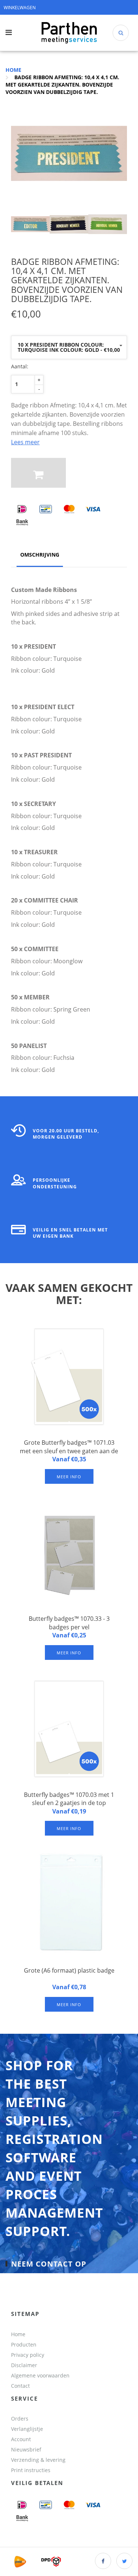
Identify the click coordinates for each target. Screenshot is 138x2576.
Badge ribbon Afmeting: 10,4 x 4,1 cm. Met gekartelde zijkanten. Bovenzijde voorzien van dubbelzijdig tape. (62, 85)
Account (21, 2439)
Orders (20, 2419)
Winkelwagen (20, 8)
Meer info (69, 1477)
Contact (20, 2386)
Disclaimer (24, 2365)
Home (13, 70)
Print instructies (31, 2470)
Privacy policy (28, 2355)
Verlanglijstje (27, 2429)
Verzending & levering (38, 2460)
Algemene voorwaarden (40, 2375)
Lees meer (25, 442)
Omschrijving (40, 555)
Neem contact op (49, 2264)
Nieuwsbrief (26, 2449)
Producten (24, 2344)
